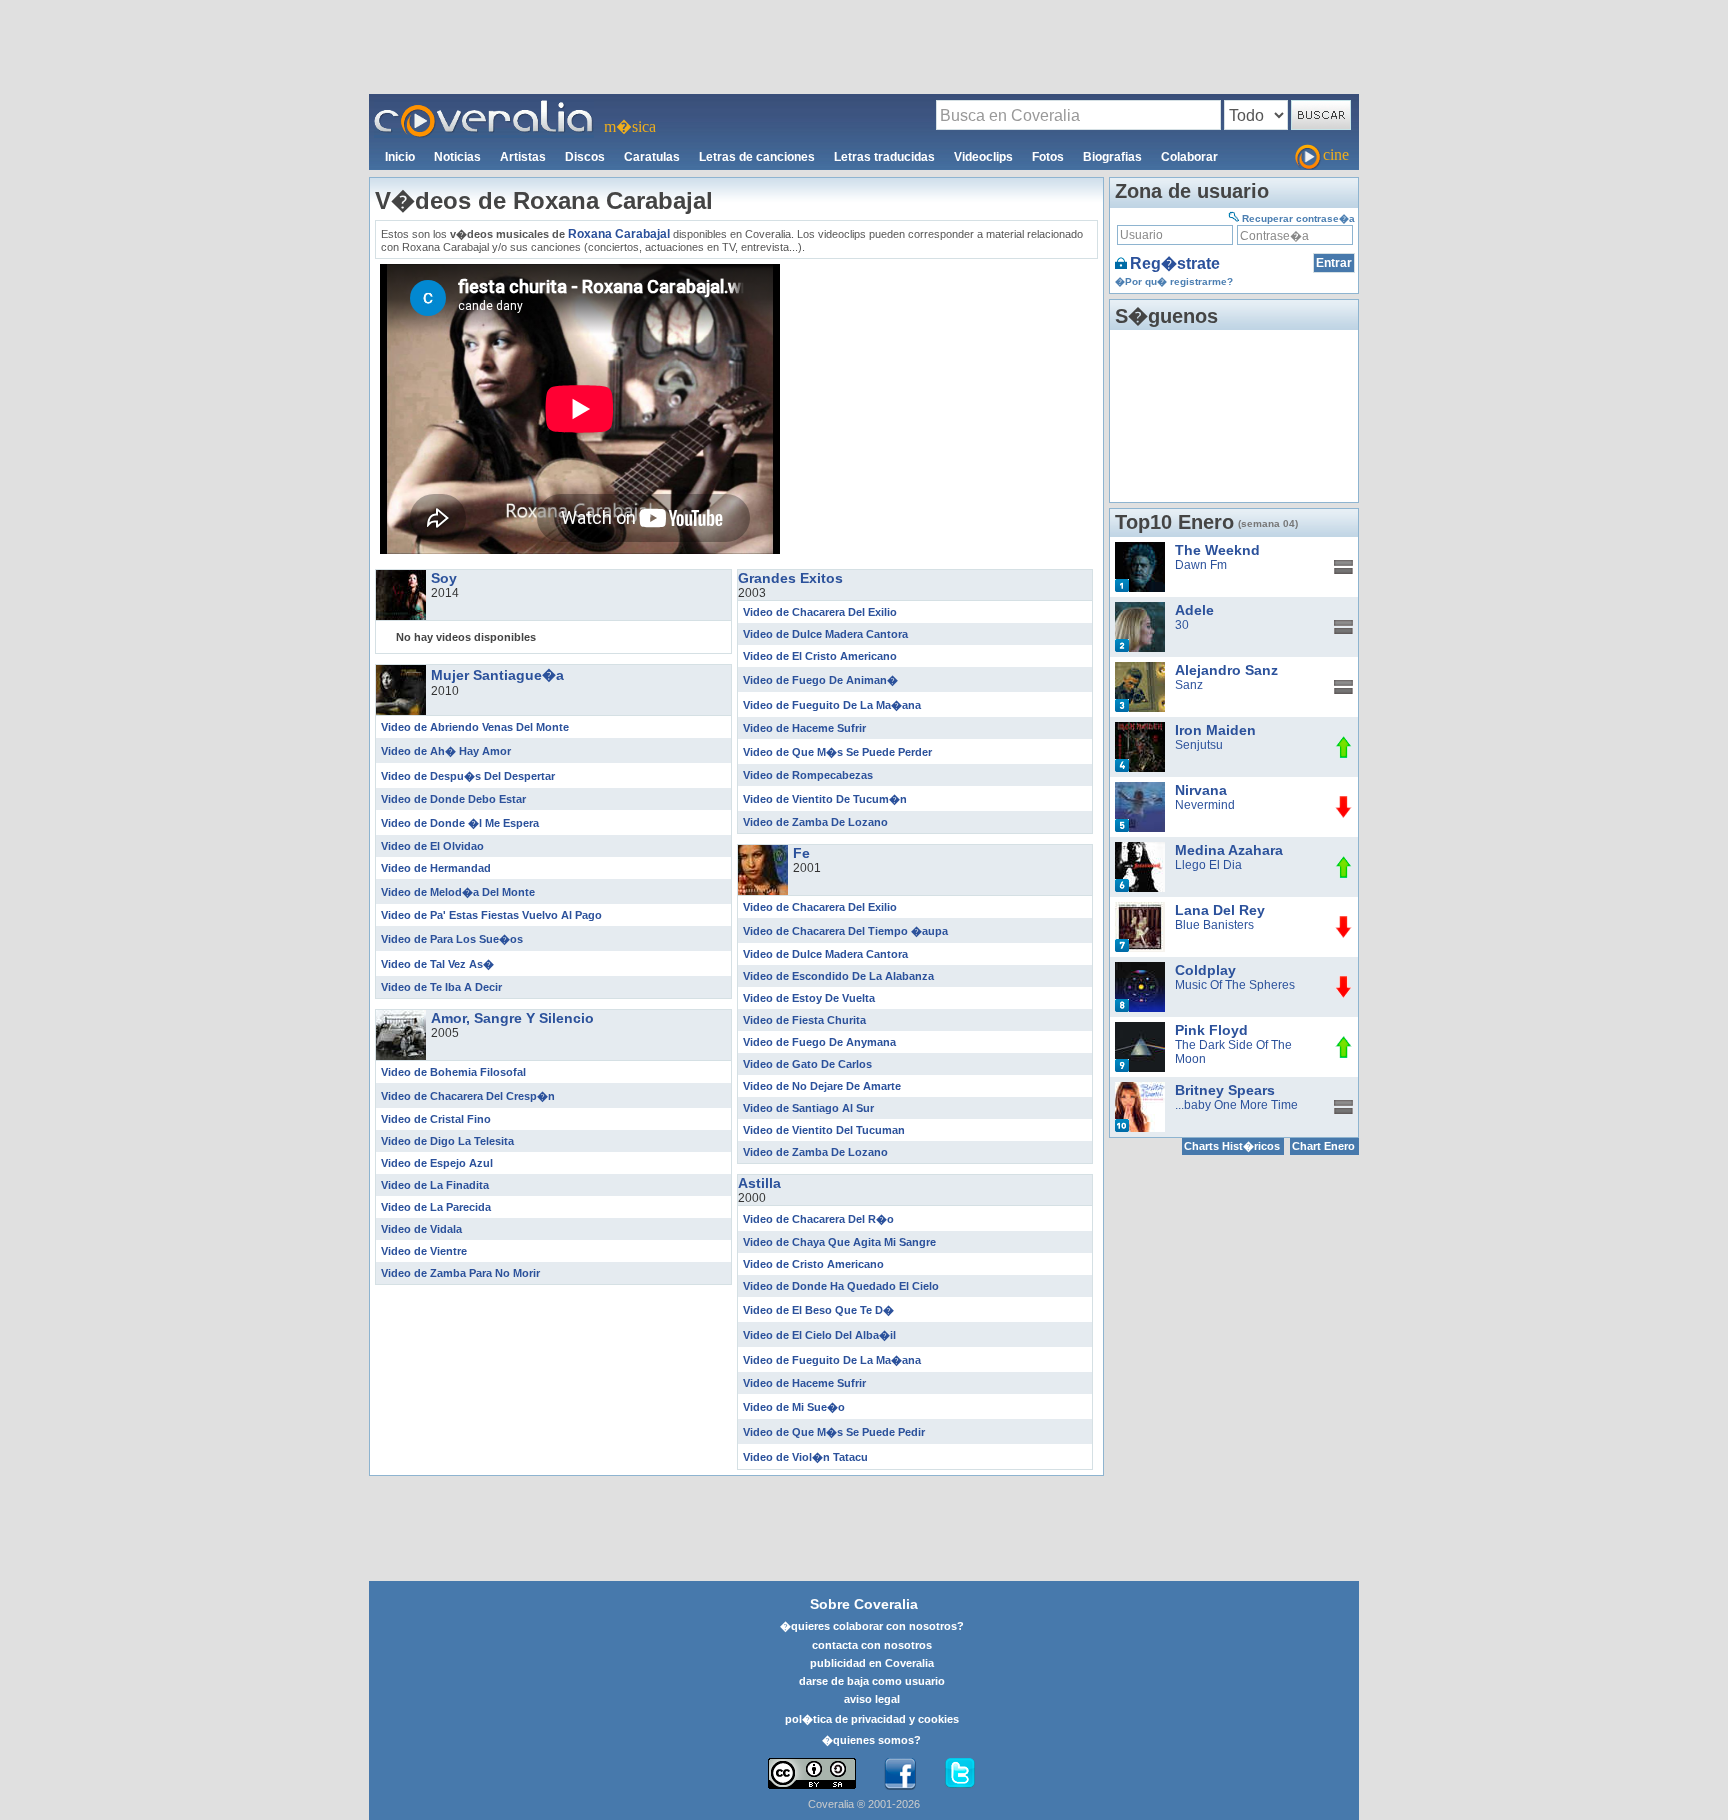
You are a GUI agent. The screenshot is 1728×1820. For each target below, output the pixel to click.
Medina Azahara (1229, 850)
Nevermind (1205, 805)
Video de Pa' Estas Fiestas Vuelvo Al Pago (491, 915)
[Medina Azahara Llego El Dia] (1140, 849)
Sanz (1189, 685)
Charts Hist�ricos (1232, 1146)
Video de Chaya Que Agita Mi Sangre (839, 1242)
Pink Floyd (1211, 1030)
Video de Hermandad (436, 868)
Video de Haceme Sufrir (804, 728)
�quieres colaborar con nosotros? (872, 1626)
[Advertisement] (864, 46)
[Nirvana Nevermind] (1140, 789)
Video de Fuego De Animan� (820, 680)
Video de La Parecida (436, 1207)
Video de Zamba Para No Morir (460, 1273)
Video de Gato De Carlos (807, 1064)
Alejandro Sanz (1226, 670)
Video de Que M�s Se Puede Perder (837, 752)
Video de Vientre (424, 1251)
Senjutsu (1199, 745)
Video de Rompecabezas (808, 775)
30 (1182, 625)
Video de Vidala (421, 1229)
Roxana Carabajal (619, 234)
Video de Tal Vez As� (437, 964)
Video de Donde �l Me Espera (460, 823)
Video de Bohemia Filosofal (453, 1072)
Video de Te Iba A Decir (441, 987)
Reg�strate (1175, 263)
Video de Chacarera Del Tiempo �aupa (845, 931)
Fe (801, 853)
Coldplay (1205, 970)
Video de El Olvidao (432, 846)
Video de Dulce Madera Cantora (825, 634)
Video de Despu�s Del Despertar (468, 776)
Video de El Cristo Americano (820, 656)
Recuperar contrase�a (1298, 218)
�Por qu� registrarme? (1174, 281)
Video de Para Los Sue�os (452, 939)
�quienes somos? (871, 1740)
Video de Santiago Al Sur (808, 1108)
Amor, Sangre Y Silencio (512, 1018)
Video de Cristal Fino (436, 1119)
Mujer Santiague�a (497, 675)
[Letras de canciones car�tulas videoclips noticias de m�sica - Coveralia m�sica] (484, 106)
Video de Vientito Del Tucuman (824, 1130)
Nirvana (1201, 790)
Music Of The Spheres (1235, 985)
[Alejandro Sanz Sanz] (1140, 669)
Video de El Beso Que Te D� (818, 1310)
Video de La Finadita (435, 1185)
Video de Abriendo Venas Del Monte (475, 727)
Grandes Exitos (790, 578)
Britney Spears (1225, 1090)
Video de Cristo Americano (813, 1264)
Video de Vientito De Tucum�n (825, 799)
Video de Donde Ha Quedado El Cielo (841, 1286)
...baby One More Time (1236, 1105)
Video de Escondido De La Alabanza (838, 976)
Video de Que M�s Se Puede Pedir (834, 1432)
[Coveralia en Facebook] (900, 1774)
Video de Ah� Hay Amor (446, 751)
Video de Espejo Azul (437, 1163)
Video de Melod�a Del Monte (458, 892)
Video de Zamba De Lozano (815, 822)
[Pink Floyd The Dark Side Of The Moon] (1140, 1029)
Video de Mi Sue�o (794, 1407)
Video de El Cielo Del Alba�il (819, 1335)
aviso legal (872, 1699)
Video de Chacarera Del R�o (818, 1219)
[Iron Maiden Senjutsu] (1140, 729)
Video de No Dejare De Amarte (822, 1086)
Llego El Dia (1208, 865)
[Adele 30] (1140, 609)
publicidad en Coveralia (872, 1663)
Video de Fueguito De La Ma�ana (832, 705)
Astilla (759, 1183)
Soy (444, 578)
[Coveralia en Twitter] (960, 1774)
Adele (1194, 610)
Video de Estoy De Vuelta (809, 998)
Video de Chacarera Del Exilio (820, 612)
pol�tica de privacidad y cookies (872, 1719)
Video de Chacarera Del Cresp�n (468, 1096)
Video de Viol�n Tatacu (805, 1457)
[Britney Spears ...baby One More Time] (1140, 1089)
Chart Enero (1323, 1146)
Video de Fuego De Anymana (819, 1042)
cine (1336, 154)
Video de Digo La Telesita (447, 1141)
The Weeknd (1217, 550)
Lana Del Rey (1220, 910)
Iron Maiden (1215, 730)
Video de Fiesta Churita (804, 1020)
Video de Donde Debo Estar (453, 799)
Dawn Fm (1201, 565)
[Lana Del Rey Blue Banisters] (1140, 909)
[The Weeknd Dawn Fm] (1140, 549)
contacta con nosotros (872, 1645)
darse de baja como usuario (872, 1681)
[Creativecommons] (812, 1773)
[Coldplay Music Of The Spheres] (1140, 969)
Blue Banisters (1214, 925)
